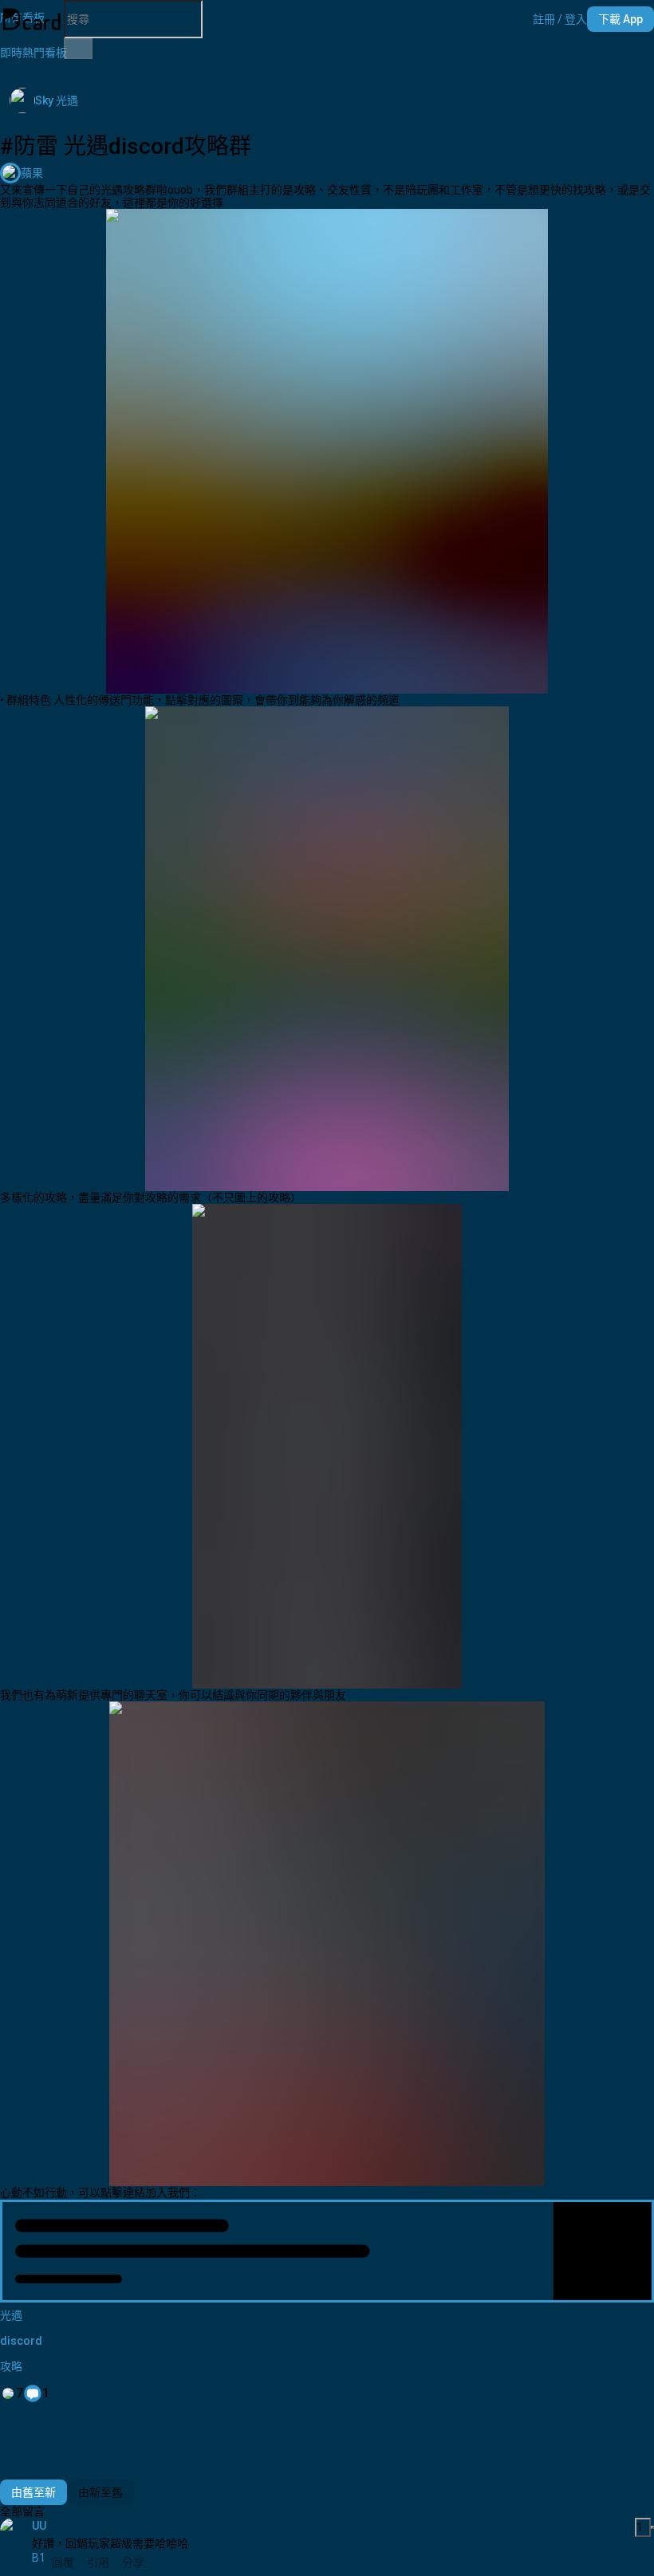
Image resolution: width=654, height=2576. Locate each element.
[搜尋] (78, 49)
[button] (560, 19)
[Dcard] (32, 19)
